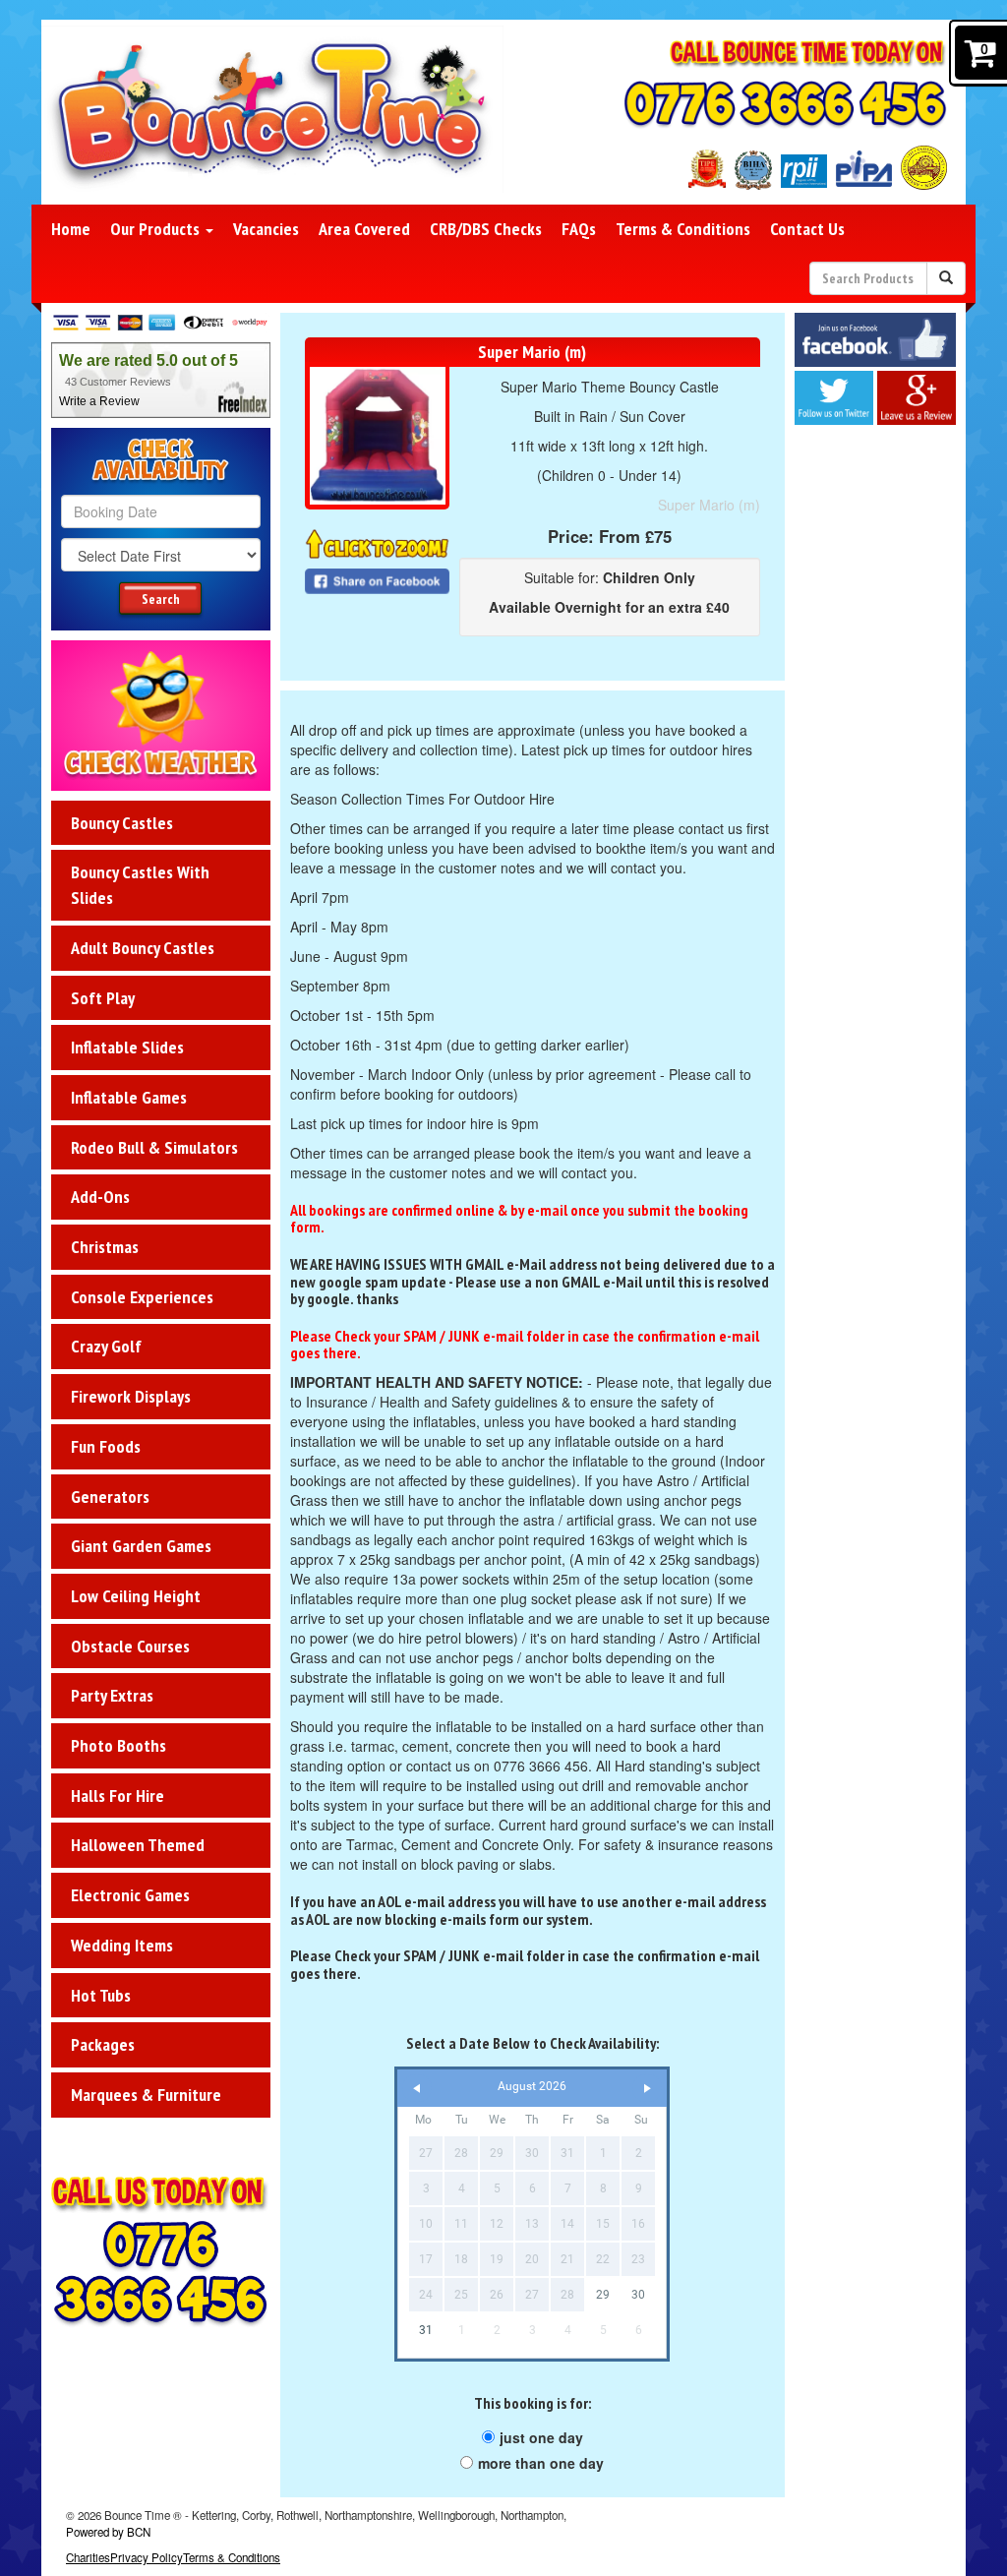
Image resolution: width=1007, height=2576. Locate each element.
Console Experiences (142, 1297)
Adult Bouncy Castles (143, 948)
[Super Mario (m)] (378, 436)
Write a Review (99, 401)
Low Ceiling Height (136, 1596)
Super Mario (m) (709, 505)
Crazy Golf (106, 1346)
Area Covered (364, 229)
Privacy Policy (147, 2557)
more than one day (541, 2463)
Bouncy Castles (122, 823)
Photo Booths (118, 1745)
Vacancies (266, 229)
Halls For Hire (118, 1796)
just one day (541, 2437)
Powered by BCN (108, 2532)
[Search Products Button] (946, 278)
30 (638, 2295)
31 (426, 2330)
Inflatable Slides (127, 1047)
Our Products (157, 229)
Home (71, 229)
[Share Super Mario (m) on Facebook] (378, 579)
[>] (647, 2089)
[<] (417, 2089)
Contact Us (807, 229)
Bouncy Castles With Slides (140, 885)
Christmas (105, 1247)
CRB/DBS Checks (486, 229)
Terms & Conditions (683, 229)
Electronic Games (130, 1895)
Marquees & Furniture (146, 2095)
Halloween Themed (138, 1845)
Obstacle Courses (130, 1646)
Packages (103, 2044)
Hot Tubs (101, 1995)
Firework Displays (131, 1396)
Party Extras (112, 1695)
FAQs (579, 229)
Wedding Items (122, 1945)
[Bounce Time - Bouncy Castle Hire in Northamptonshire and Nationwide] (272, 109)
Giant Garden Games (141, 1546)
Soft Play (103, 998)
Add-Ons (100, 1197)
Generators (110, 1497)
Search (161, 599)
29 (603, 2295)
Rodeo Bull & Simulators (154, 1147)
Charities (88, 2557)
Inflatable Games (129, 1097)
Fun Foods (106, 1446)
